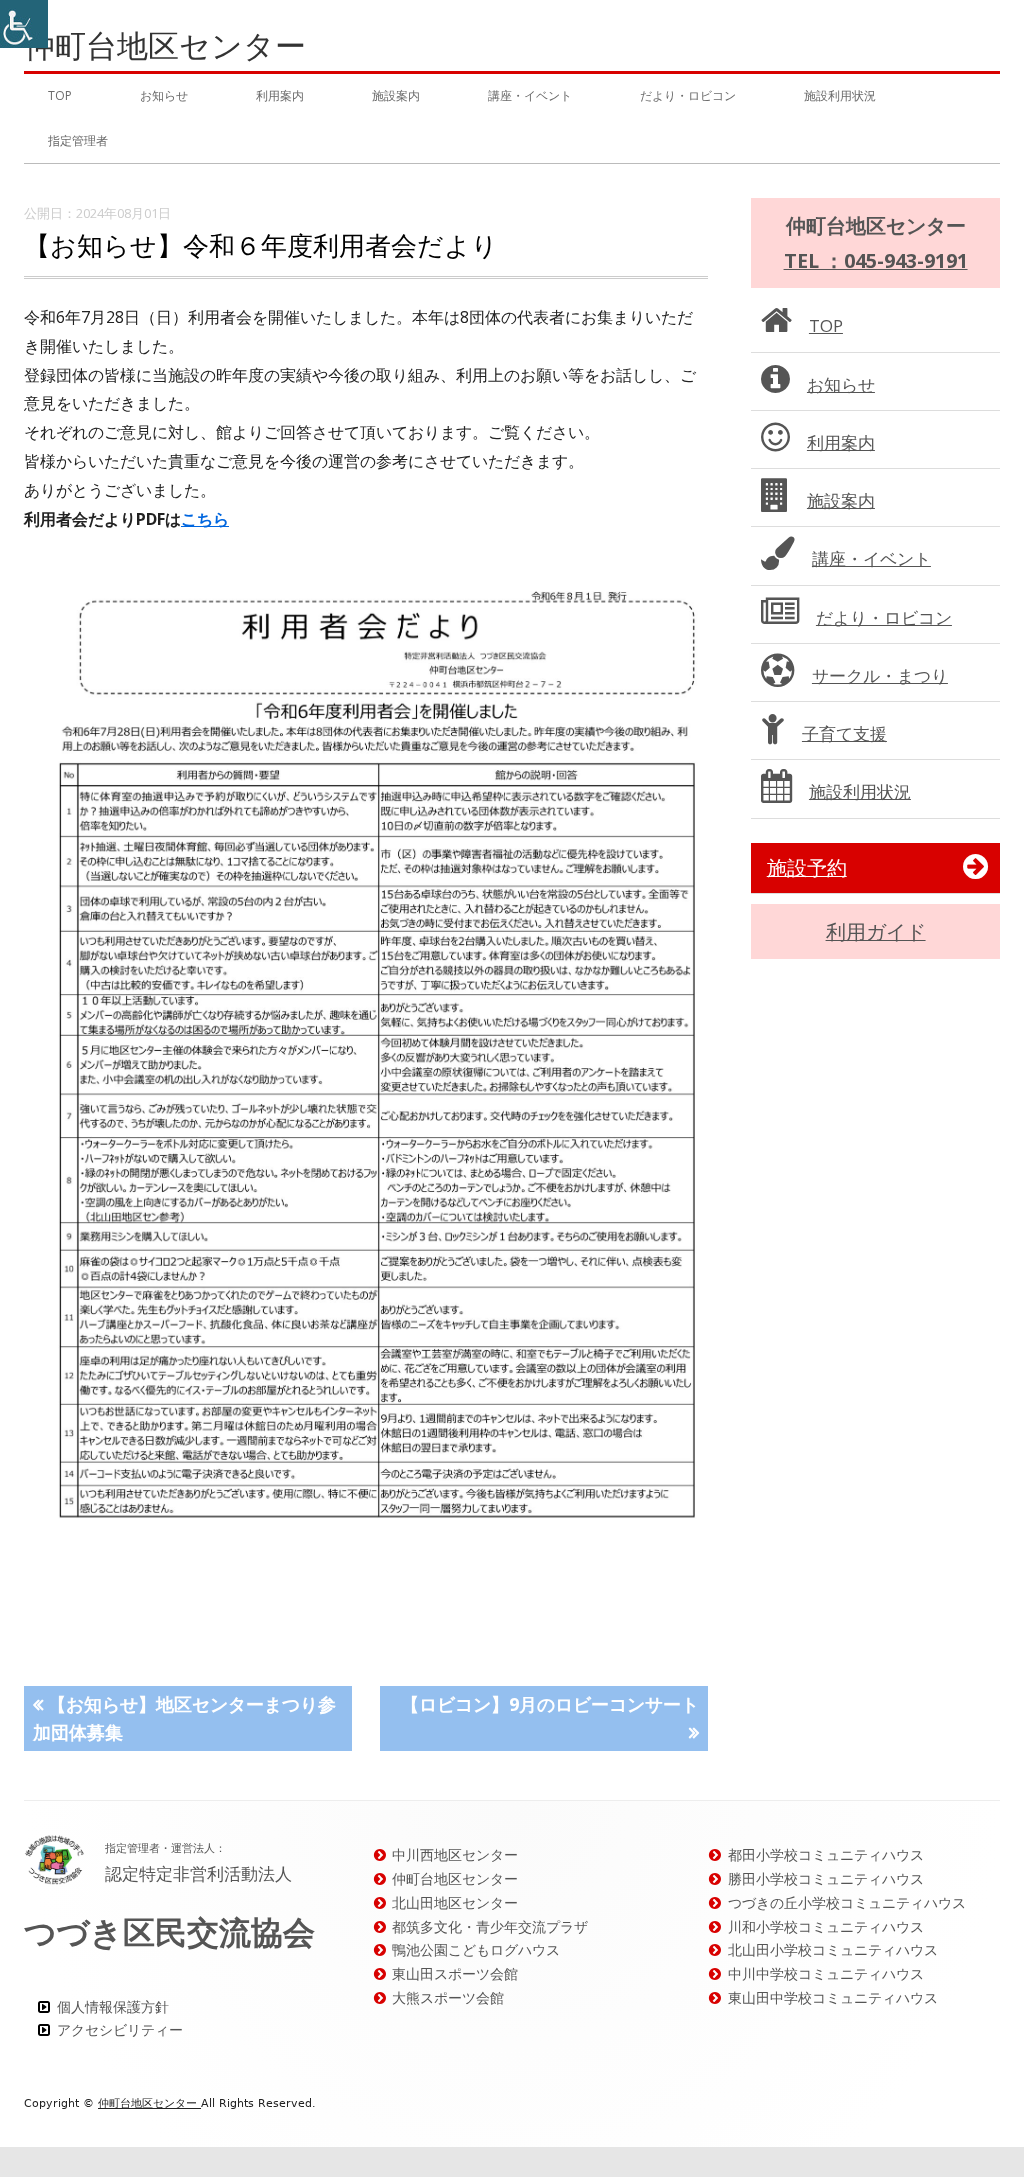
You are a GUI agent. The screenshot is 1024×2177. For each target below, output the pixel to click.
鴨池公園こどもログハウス (476, 1949)
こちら (205, 519)
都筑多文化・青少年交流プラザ (490, 1926)
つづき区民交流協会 (169, 1931)
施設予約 (807, 867)
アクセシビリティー (120, 2029)
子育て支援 (844, 733)
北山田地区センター (455, 1902)
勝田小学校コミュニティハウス (826, 1878)
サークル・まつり (880, 675)
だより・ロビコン (688, 95)
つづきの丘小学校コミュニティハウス (847, 1902)
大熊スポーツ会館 (448, 1997)
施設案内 (396, 95)
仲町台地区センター (165, 45)
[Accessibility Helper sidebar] (24, 24)
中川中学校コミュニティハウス (826, 1973)
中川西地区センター (455, 1854)
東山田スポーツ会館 (455, 1973)
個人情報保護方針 (113, 2006)
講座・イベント (530, 95)
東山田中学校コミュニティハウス (833, 1997)
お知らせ (164, 95)
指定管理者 (78, 140)
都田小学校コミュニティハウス (826, 1854)
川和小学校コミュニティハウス (826, 1926)
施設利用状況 (840, 95)
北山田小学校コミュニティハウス (833, 1949)
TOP (60, 95)
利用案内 (280, 95)
